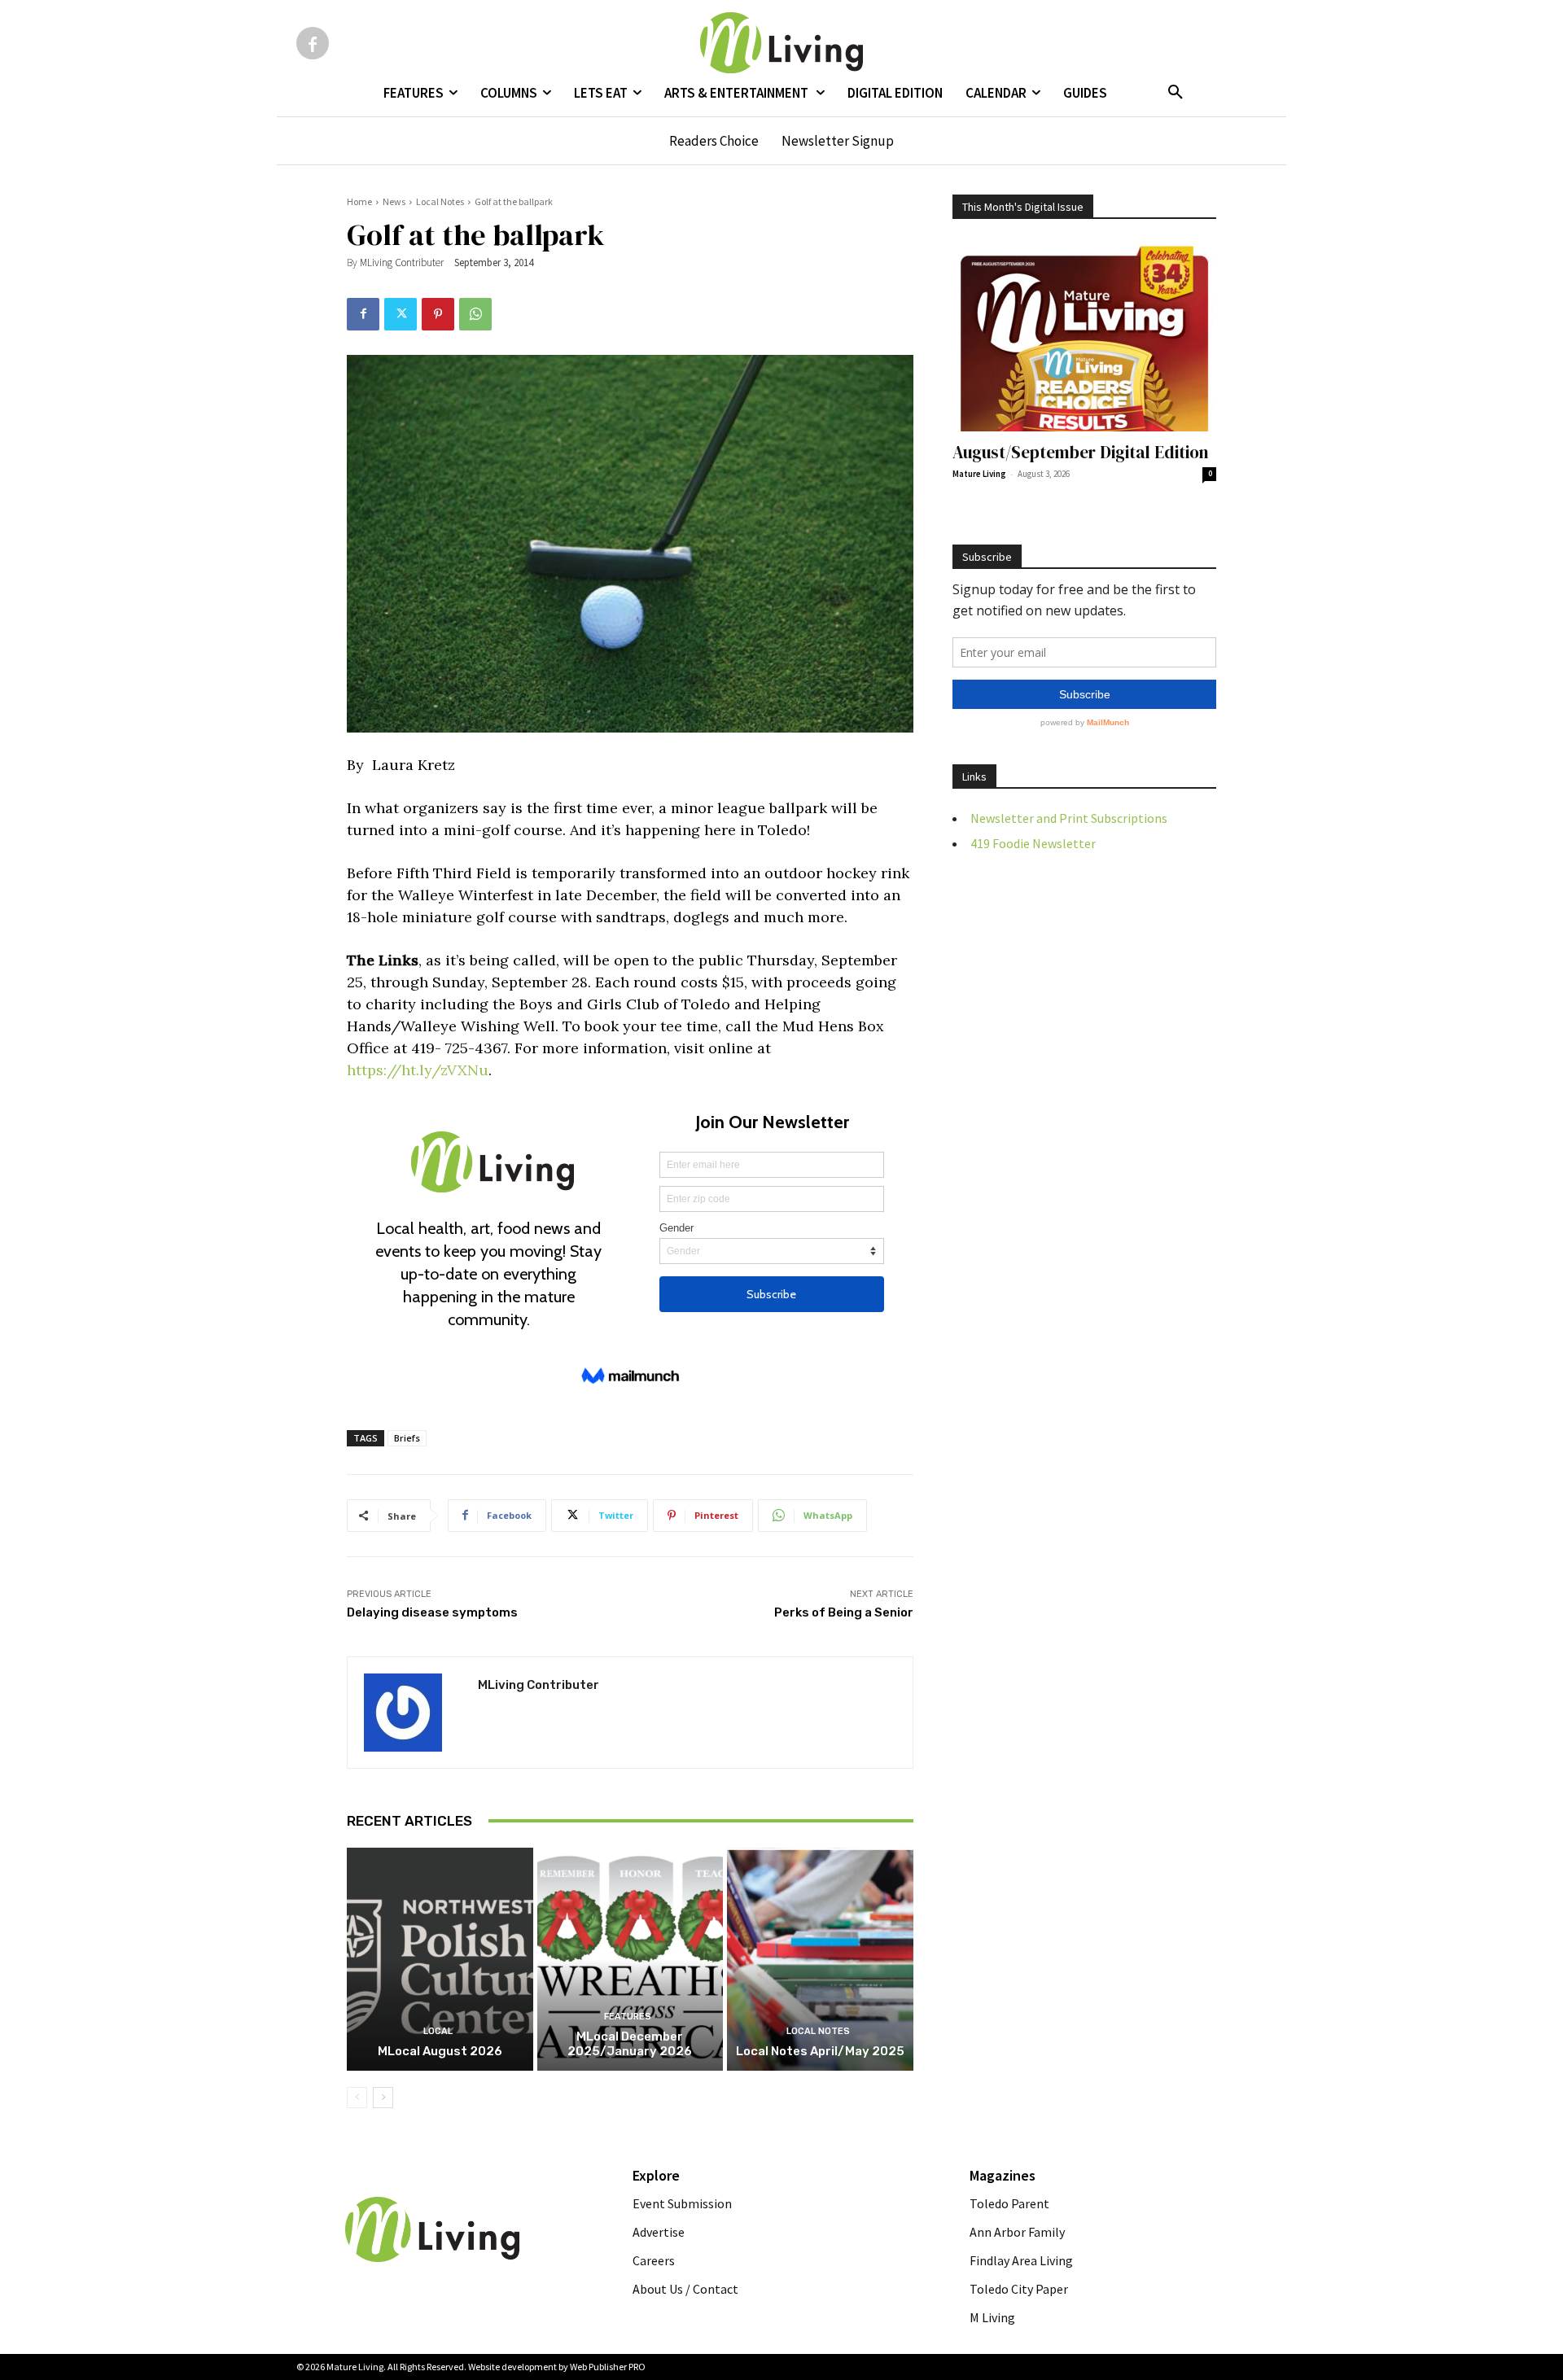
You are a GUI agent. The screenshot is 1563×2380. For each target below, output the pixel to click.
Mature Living (979, 474)
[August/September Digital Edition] (1084, 336)
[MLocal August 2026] (440, 1959)
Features (628, 2017)
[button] (1176, 93)
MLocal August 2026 (440, 2051)
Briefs (407, 1438)
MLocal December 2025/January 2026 (630, 2044)
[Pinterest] (438, 314)
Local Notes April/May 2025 (820, 2051)
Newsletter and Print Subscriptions (1069, 818)
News (394, 201)
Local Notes (440, 201)
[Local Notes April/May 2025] (820, 1959)
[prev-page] (357, 2098)
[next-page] (383, 2098)
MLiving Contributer (402, 262)
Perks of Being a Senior (844, 1612)
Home (359, 201)
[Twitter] (401, 314)
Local (438, 2031)
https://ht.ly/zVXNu (418, 1070)
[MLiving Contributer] (413, 1713)
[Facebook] (313, 43)
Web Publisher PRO (608, 2367)
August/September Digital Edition (1081, 452)
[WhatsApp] (475, 314)
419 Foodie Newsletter (1033, 843)
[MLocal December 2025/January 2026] (630, 1959)
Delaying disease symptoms (432, 1612)
